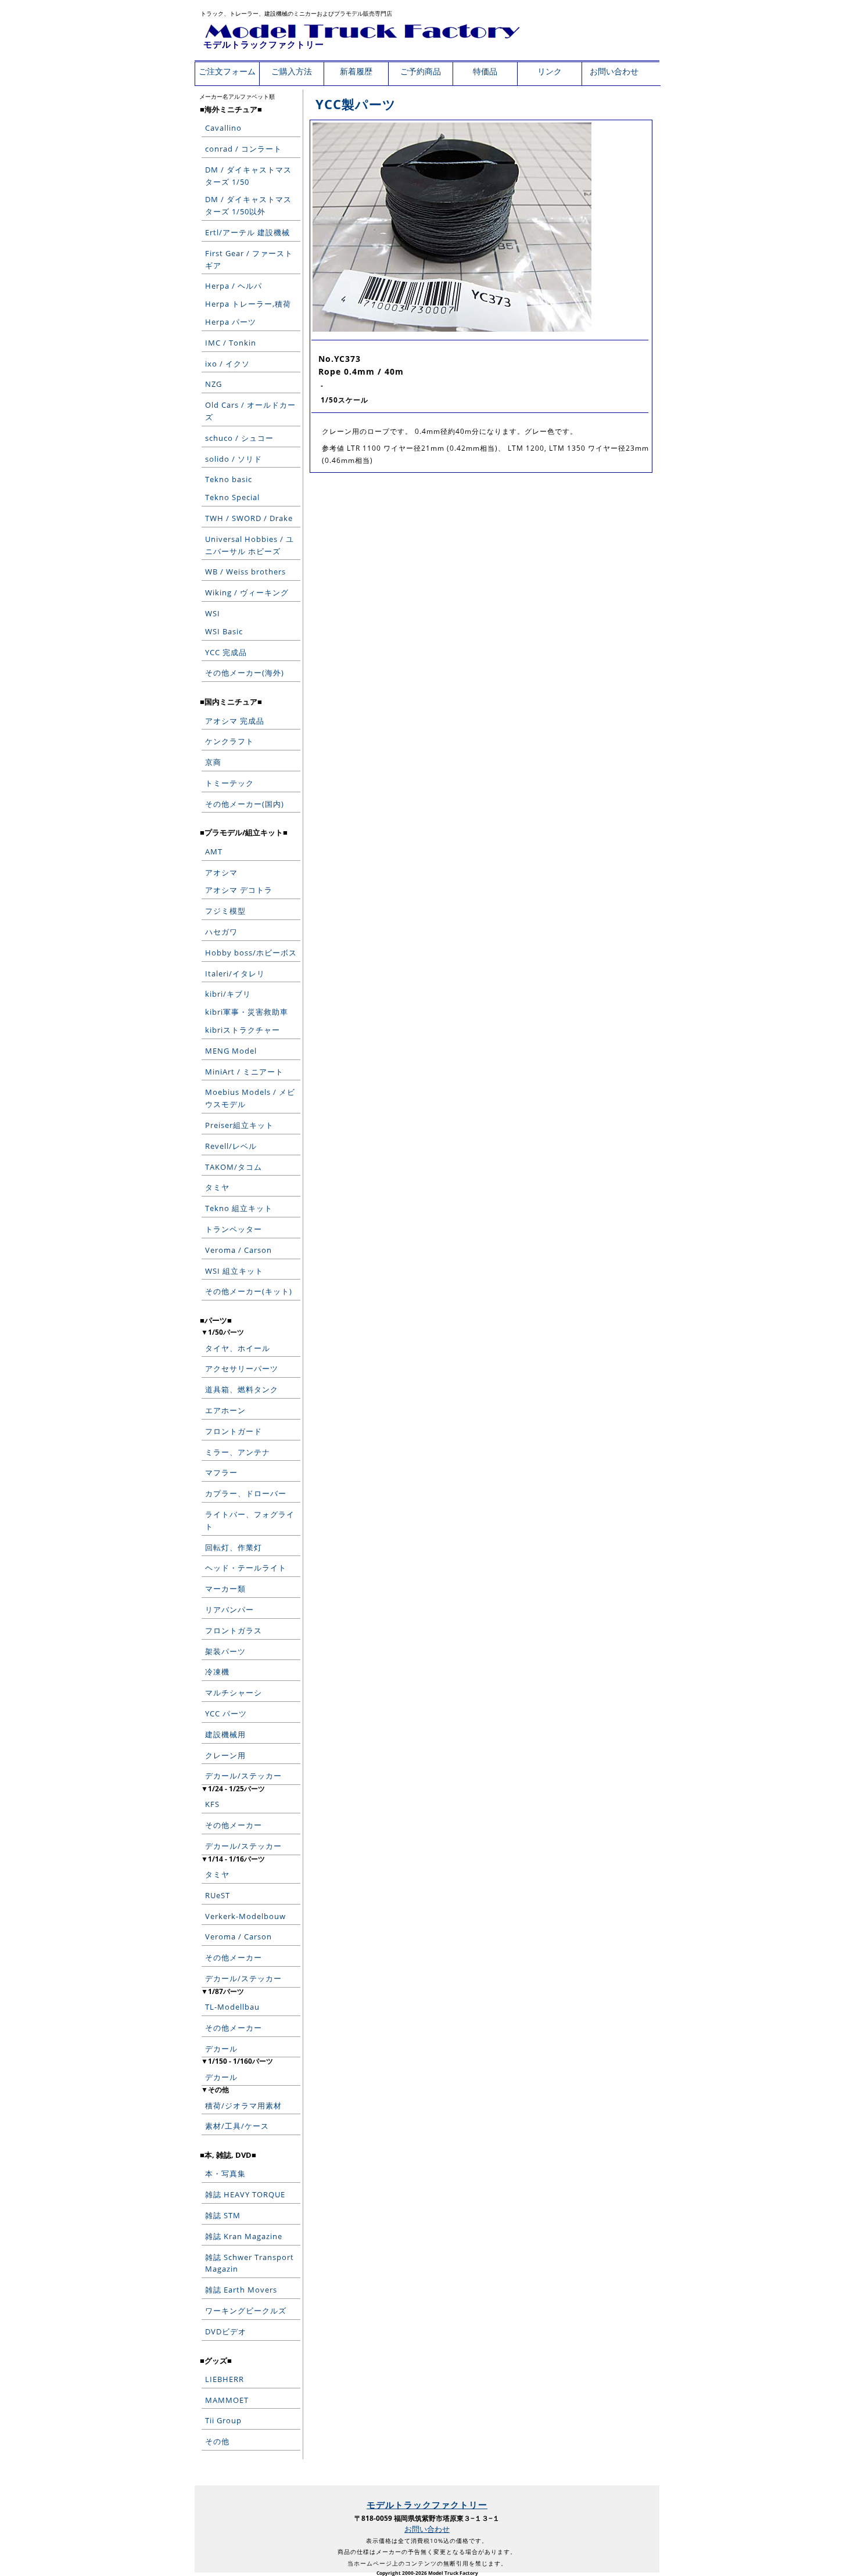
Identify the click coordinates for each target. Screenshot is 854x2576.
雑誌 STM (223, 2215)
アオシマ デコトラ (239, 890)
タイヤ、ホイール (238, 1348)
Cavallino (223, 128)
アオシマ (221, 872)
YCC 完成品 (226, 652)
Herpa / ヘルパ (234, 286)
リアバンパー (229, 1609)
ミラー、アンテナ (238, 1452)
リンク (550, 71)
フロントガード (234, 1431)
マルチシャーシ (234, 1693)
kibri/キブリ (228, 994)
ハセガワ (221, 932)
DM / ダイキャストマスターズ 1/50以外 (248, 205)
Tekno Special (232, 497)
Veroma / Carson (238, 1250)
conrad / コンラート (243, 149)
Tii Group (223, 2420)
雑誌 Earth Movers (241, 2290)
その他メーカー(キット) (249, 1291)
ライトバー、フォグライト (250, 1520)
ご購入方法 (292, 71)
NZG (214, 384)
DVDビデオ (226, 2331)
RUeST (218, 1895)
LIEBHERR (225, 2379)
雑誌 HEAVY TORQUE (245, 2194)
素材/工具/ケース (237, 2126)
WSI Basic (224, 631)
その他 (217, 2441)
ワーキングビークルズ (246, 2311)
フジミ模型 (225, 911)
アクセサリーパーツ (242, 1368)
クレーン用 (225, 1755)
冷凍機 (217, 1672)
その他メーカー (234, 1825)
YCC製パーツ (356, 104)
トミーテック (229, 783)
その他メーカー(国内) (245, 804)
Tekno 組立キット (239, 1208)
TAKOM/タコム (234, 1167)
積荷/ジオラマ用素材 (243, 2106)
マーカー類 (225, 1589)
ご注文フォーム (227, 71)
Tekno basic (229, 479)
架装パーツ (225, 1651)
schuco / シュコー (239, 438)
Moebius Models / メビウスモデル (250, 1098)
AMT (214, 852)
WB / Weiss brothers (245, 572)
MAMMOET (227, 2400)
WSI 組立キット (234, 1271)
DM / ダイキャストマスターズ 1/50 (248, 176)
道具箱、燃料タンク (242, 1389)
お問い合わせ (614, 71)
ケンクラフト (229, 741)
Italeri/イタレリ (235, 973)
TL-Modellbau (232, 2007)
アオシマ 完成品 (235, 721)
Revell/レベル (231, 1146)
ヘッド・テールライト (246, 1568)
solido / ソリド (234, 459)
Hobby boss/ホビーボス (251, 953)
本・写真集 (225, 2173)
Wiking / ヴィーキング (247, 592)
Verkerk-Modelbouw (245, 1916)
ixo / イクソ (227, 364)
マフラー (221, 1472)
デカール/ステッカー (243, 1776)
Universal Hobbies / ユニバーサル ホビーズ (250, 545)
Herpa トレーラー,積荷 (248, 304)
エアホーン (225, 1410)
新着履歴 (356, 71)
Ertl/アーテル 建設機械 (247, 232)
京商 (213, 762)
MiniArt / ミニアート (244, 1072)
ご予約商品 (421, 71)
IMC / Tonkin (231, 343)
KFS (212, 1804)
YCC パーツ (226, 1713)
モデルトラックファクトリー (264, 44)
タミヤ (217, 1187)
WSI (213, 613)
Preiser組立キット (239, 1125)
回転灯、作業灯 (234, 1547)
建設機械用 (225, 1734)
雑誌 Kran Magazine (244, 2236)
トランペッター (234, 1229)
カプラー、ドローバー (246, 1493)
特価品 (485, 71)
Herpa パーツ (231, 322)
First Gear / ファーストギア (249, 259)
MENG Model (231, 1051)
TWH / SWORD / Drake (249, 518)
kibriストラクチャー (243, 1030)
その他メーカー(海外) (245, 673)
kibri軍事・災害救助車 (247, 1012)
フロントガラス (234, 1630)
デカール (221, 2049)
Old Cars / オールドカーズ (250, 411)
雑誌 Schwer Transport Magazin (250, 2263)
